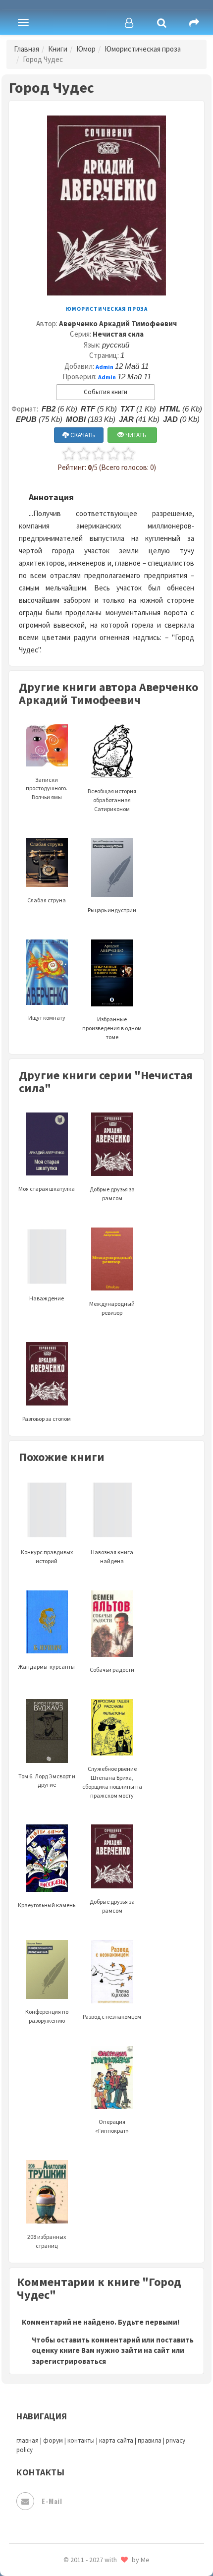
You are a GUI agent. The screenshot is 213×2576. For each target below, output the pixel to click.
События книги (106, 392)
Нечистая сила (118, 334)
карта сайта (116, 2440)
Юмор (86, 49)
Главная (27, 49)
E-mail (52, 2501)
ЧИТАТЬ (135, 435)
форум (53, 2440)
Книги (58, 49)
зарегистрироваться (69, 2361)
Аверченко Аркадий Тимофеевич (118, 323)
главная (27, 2440)
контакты (81, 2440)
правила (150, 2440)
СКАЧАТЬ (82, 435)
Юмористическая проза (143, 49)
